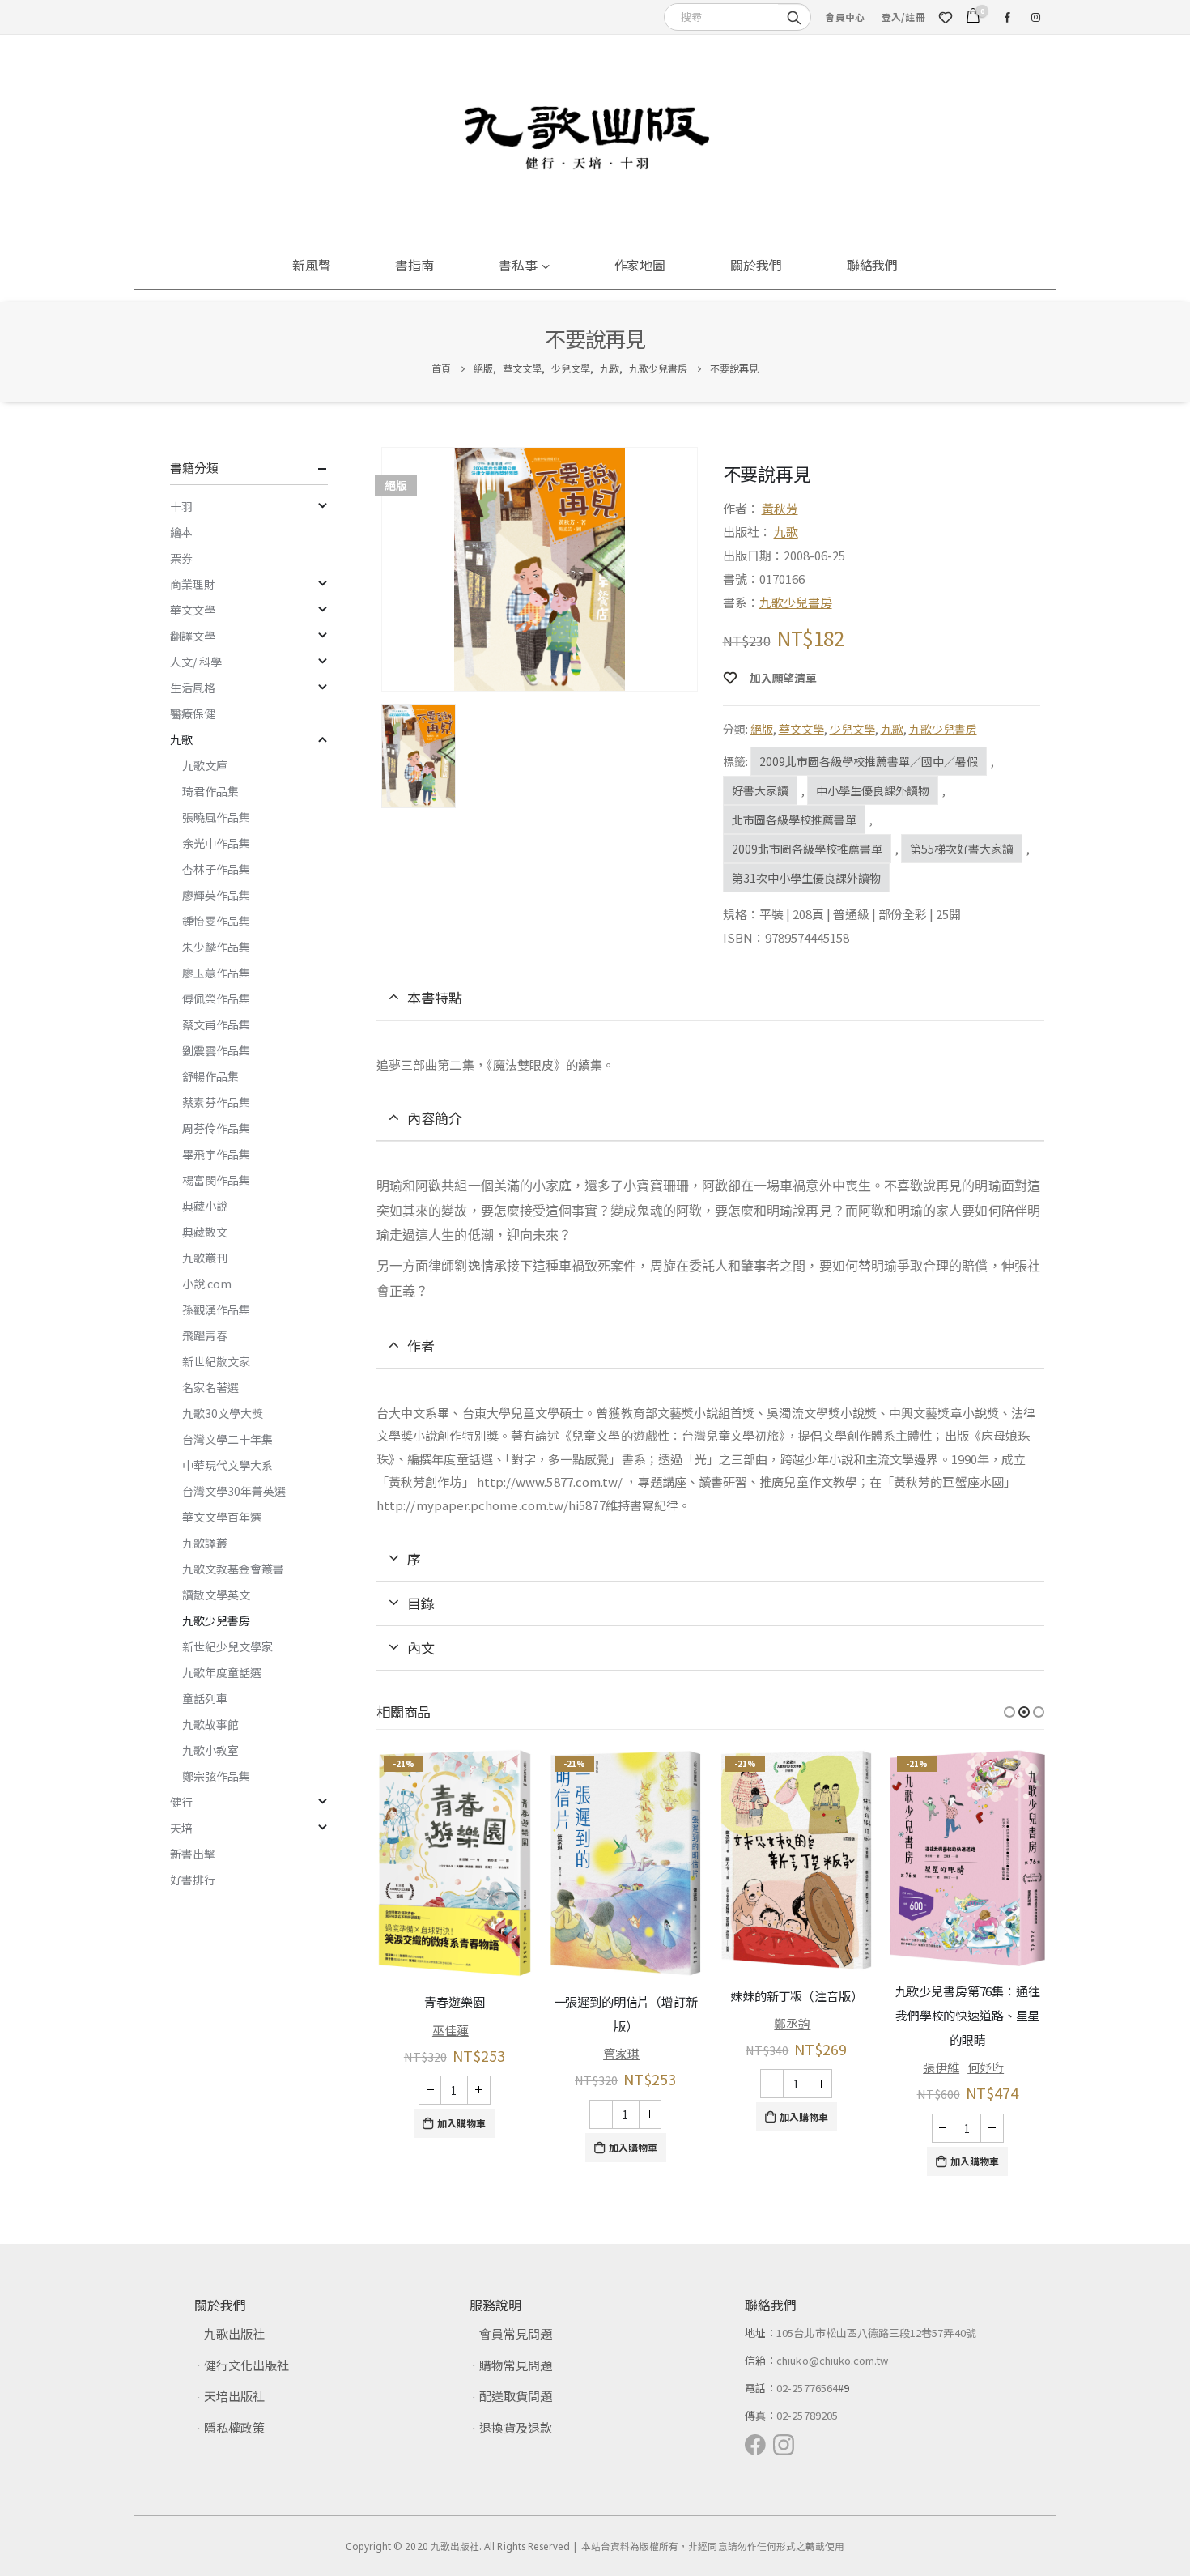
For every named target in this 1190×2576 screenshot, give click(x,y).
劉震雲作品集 (216, 1050)
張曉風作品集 (216, 817)
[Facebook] (1007, 17)
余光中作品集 (216, 843)
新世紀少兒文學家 (227, 1646)
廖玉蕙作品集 (216, 973)
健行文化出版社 (246, 2365)
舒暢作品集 (210, 1076)
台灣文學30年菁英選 (234, 1491)
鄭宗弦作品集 (216, 1776)
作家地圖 (640, 265)
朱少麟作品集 (216, 947)
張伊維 (941, 2067)
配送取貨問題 (516, 2396)
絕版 (762, 729)
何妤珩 (986, 2067)
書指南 (414, 265)
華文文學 (801, 729)
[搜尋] (794, 16)
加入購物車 (461, 2123)
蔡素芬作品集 (216, 1102)
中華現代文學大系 (227, 1465)
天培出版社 (234, 2396)
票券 (181, 558)
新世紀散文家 (216, 1361)
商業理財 (193, 584)
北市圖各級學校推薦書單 (794, 820)
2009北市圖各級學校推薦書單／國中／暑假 (869, 761)
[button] (1009, 1712)
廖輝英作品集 (216, 895)
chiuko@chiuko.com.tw (832, 2360)
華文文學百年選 (222, 1517)
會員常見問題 (516, 2333)
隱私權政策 (234, 2427)
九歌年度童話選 (222, 1672)
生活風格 (193, 688)
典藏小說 (205, 1206)
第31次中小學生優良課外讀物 (806, 878)
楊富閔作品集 (216, 1180)
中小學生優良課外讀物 (873, 790)
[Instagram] (1035, 17)
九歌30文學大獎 (223, 1413)
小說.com (207, 1284)
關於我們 (756, 265)
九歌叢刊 (205, 1258)
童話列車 (205, 1698)
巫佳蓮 (450, 2030)
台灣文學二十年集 (227, 1439)
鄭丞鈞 (792, 2023)
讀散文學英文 (216, 1595)
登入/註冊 (903, 17)
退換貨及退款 (516, 2427)
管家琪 (621, 2053)
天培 (181, 1828)
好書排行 (193, 1880)
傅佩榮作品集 (216, 998)
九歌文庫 (205, 765)
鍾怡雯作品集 (216, 921)
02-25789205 (807, 2415)
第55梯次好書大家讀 (962, 849)
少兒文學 (852, 729)
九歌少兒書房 (796, 602)
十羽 (181, 506)
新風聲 (312, 265)
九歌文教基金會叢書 (233, 1569)
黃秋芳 (780, 508)
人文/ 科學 (196, 662)
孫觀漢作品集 (216, 1309)
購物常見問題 (516, 2365)
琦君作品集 (210, 791)
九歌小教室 (210, 1750)
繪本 (181, 532)
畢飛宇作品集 (216, 1154)
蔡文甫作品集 (216, 1024)
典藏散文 (205, 1232)
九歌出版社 (234, 2333)
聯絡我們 (873, 265)
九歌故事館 (210, 1724)
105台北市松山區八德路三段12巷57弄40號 (876, 2333)
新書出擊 (193, 1854)
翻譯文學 (193, 636)
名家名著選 (210, 1387)
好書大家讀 (760, 790)
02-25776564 (807, 2388)
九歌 (786, 532)
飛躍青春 (205, 1335)
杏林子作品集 (216, 869)
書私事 (518, 265)
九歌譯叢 (205, 1543)
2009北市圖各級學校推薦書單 (807, 849)
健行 (181, 1802)
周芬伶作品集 (216, 1128)
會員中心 (845, 17)
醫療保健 (193, 713)
